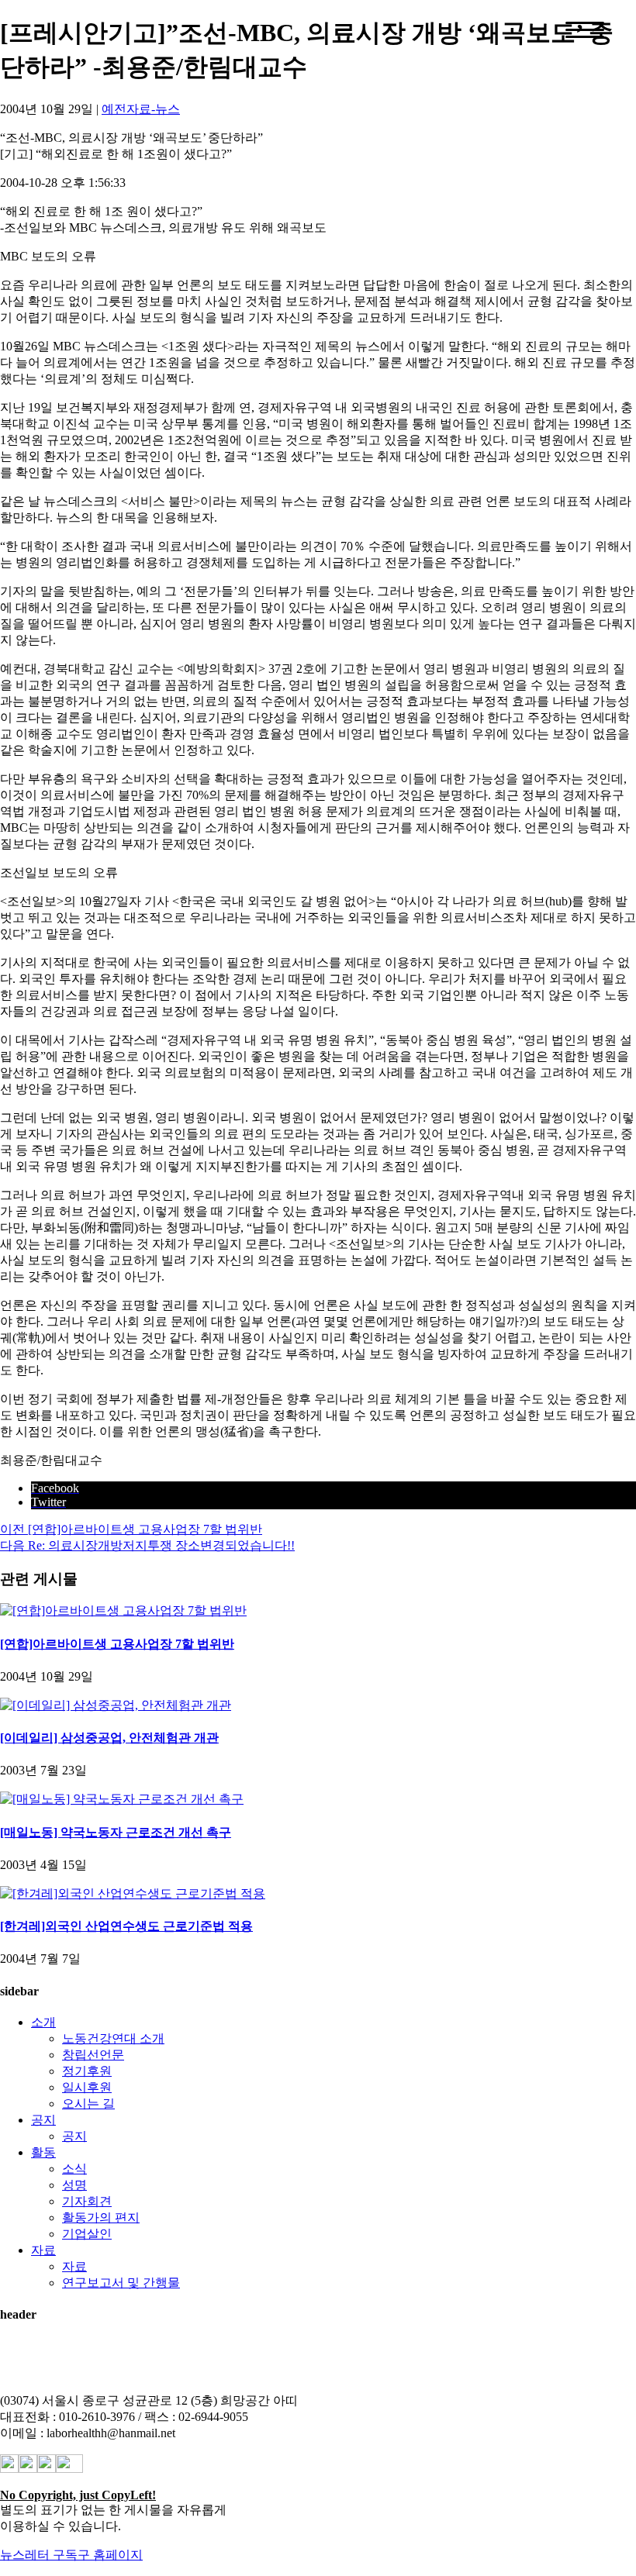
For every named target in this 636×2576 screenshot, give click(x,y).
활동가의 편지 (101, 2217)
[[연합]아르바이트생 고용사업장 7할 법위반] (123, 1610)
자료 (43, 2250)
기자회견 (87, 2201)
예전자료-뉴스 (141, 109)
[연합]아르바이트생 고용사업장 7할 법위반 (117, 1644)
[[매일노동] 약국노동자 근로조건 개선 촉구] (122, 1799)
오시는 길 (88, 2104)
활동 (43, 2152)
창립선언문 (93, 2055)
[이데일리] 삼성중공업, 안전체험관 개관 (109, 1738)
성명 (74, 2185)
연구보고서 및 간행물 (121, 2283)
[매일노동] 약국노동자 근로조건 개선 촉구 (116, 1832)
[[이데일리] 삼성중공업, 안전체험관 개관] (116, 1705)
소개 (43, 2022)
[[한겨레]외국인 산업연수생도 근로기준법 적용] (133, 1893)
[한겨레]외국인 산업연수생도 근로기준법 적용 (126, 1926)
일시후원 (87, 2087)
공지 (43, 2120)
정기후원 (87, 2071)
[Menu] (585, 30)
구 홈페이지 (110, 2555)
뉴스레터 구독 (39, 2555)
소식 (74, 2169)
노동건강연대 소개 (113, 2038)
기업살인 (87, 2234)
